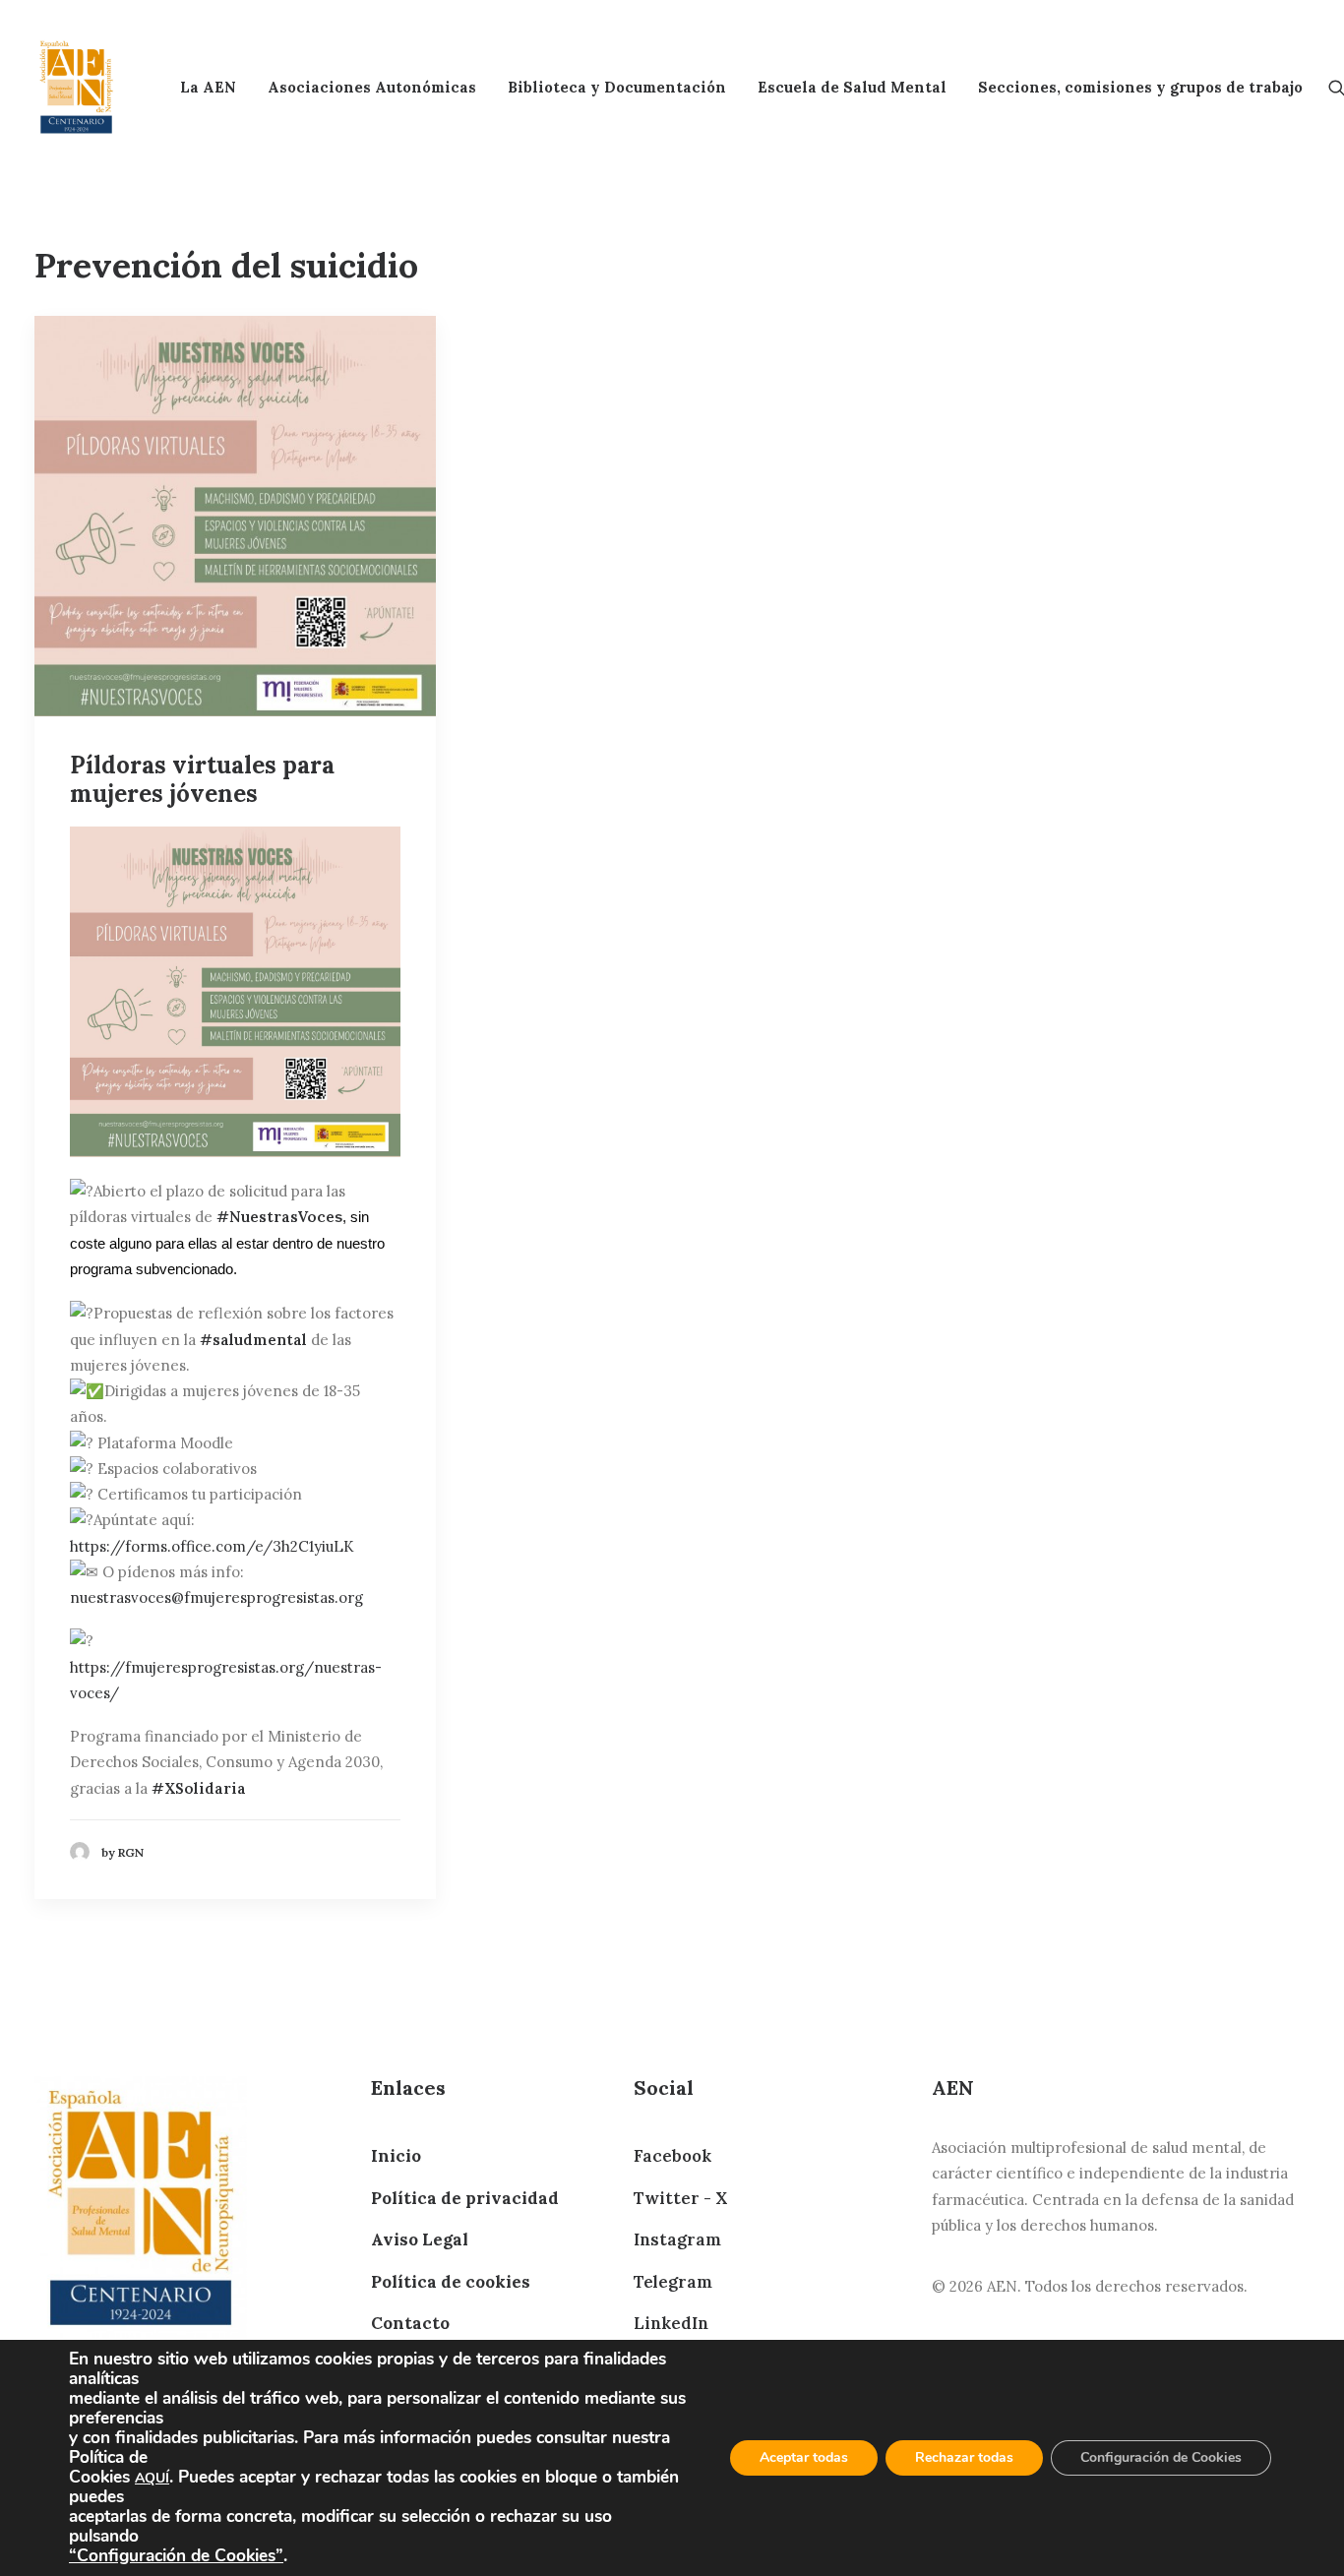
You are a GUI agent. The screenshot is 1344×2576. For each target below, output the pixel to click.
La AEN (208, 87)
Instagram (677, 2239)
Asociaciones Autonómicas (372, 87)
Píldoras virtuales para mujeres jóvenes (202, 779)
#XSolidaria (199, 1788)
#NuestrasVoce (275, 1217)
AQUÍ (152, 2478)
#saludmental (253, 1340)
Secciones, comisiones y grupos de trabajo (1140, 87)
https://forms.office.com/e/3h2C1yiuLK (212, 1546)
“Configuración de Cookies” (176, 2555)
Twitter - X (680, 2198)
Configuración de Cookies (1161, 2457)
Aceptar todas (804, 2457)
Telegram (673, 2282)
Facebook (672, 2156)
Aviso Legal (420, 2239)
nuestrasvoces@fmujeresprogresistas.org (216, 1597)
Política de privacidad (465, 2198)
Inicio (396, 2156)
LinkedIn (671, 2323)
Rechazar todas (964, 2457)
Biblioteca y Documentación (617, 87)
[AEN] (76, 87)
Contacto (410, 2323)
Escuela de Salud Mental (852, 87)
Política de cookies (451, 2282)
